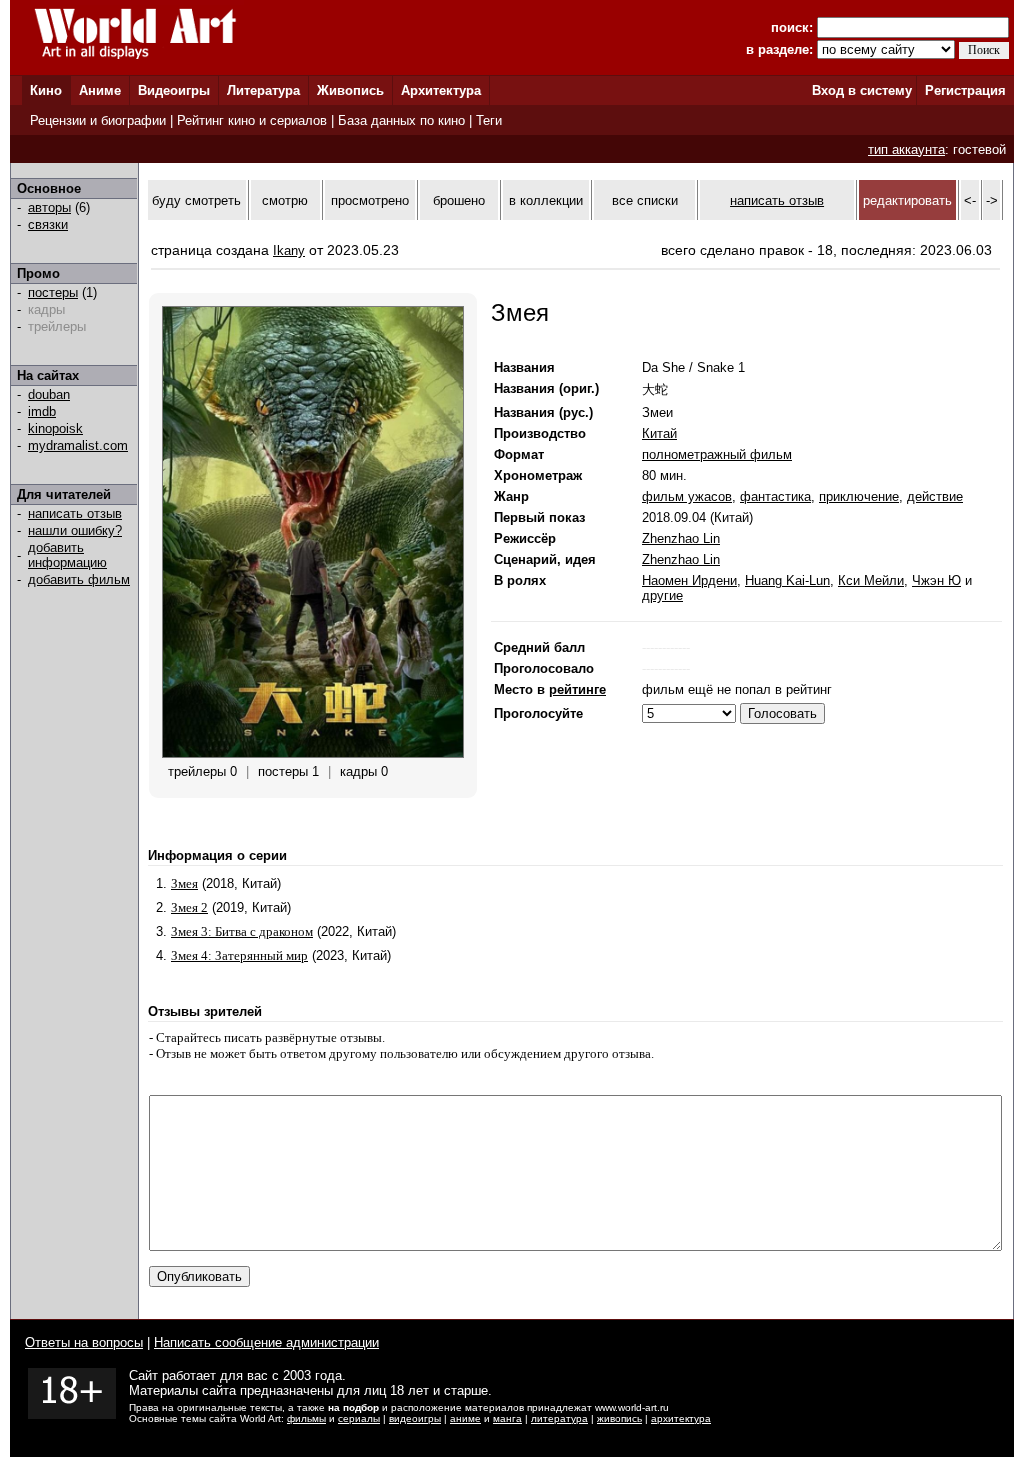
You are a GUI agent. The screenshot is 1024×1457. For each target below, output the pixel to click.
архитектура (681, 1418)
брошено (459, 200)
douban (49, 394)
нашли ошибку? (75, 530)
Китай (659, 433)
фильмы (306, 1418)
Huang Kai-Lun (787, 580)
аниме (465, 1418)
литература (559, 1418)
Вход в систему (862, 90)
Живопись (350, 90)
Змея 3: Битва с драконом (242, 931)
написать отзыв (75, 513)
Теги (489, 120)
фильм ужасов (687, 496)
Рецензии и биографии (98, 120)
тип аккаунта (906, 149)
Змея (184, 883)
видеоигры (415, 1418)
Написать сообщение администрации (266, 1342)
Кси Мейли (871, 580)
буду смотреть (196, 200)
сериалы (359, 1418)
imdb (42, 411)
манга (507, 1418)
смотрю (285, 200)
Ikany (289, 250)
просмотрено (370, 200)
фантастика (775, 496)
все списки (645, 200)
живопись (619, 1418)
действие (935, 496)
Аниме (100, 90)
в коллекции (546, 200)
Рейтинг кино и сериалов (252, 120)
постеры (53, 292)
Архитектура (441, 90)
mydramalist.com (78, 445)
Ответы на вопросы (84, 1342)
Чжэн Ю (936, 580)
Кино (46, 90)
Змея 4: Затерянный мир (239, 955)
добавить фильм (79, 579)
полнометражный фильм (717, 454)
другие (662, 595)
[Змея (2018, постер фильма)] (313, 753)
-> (992, 200)
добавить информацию (67, 555)
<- (970, 200)
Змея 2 (189, 907)
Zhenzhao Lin (681, 538)
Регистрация (965, 90)
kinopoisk (55, 428)
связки (48, 224)
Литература (263, 90)
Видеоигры (174, 90)
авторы (49, 207)
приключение (859, 496)
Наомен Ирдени (689, 580)
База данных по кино (401, 120)
